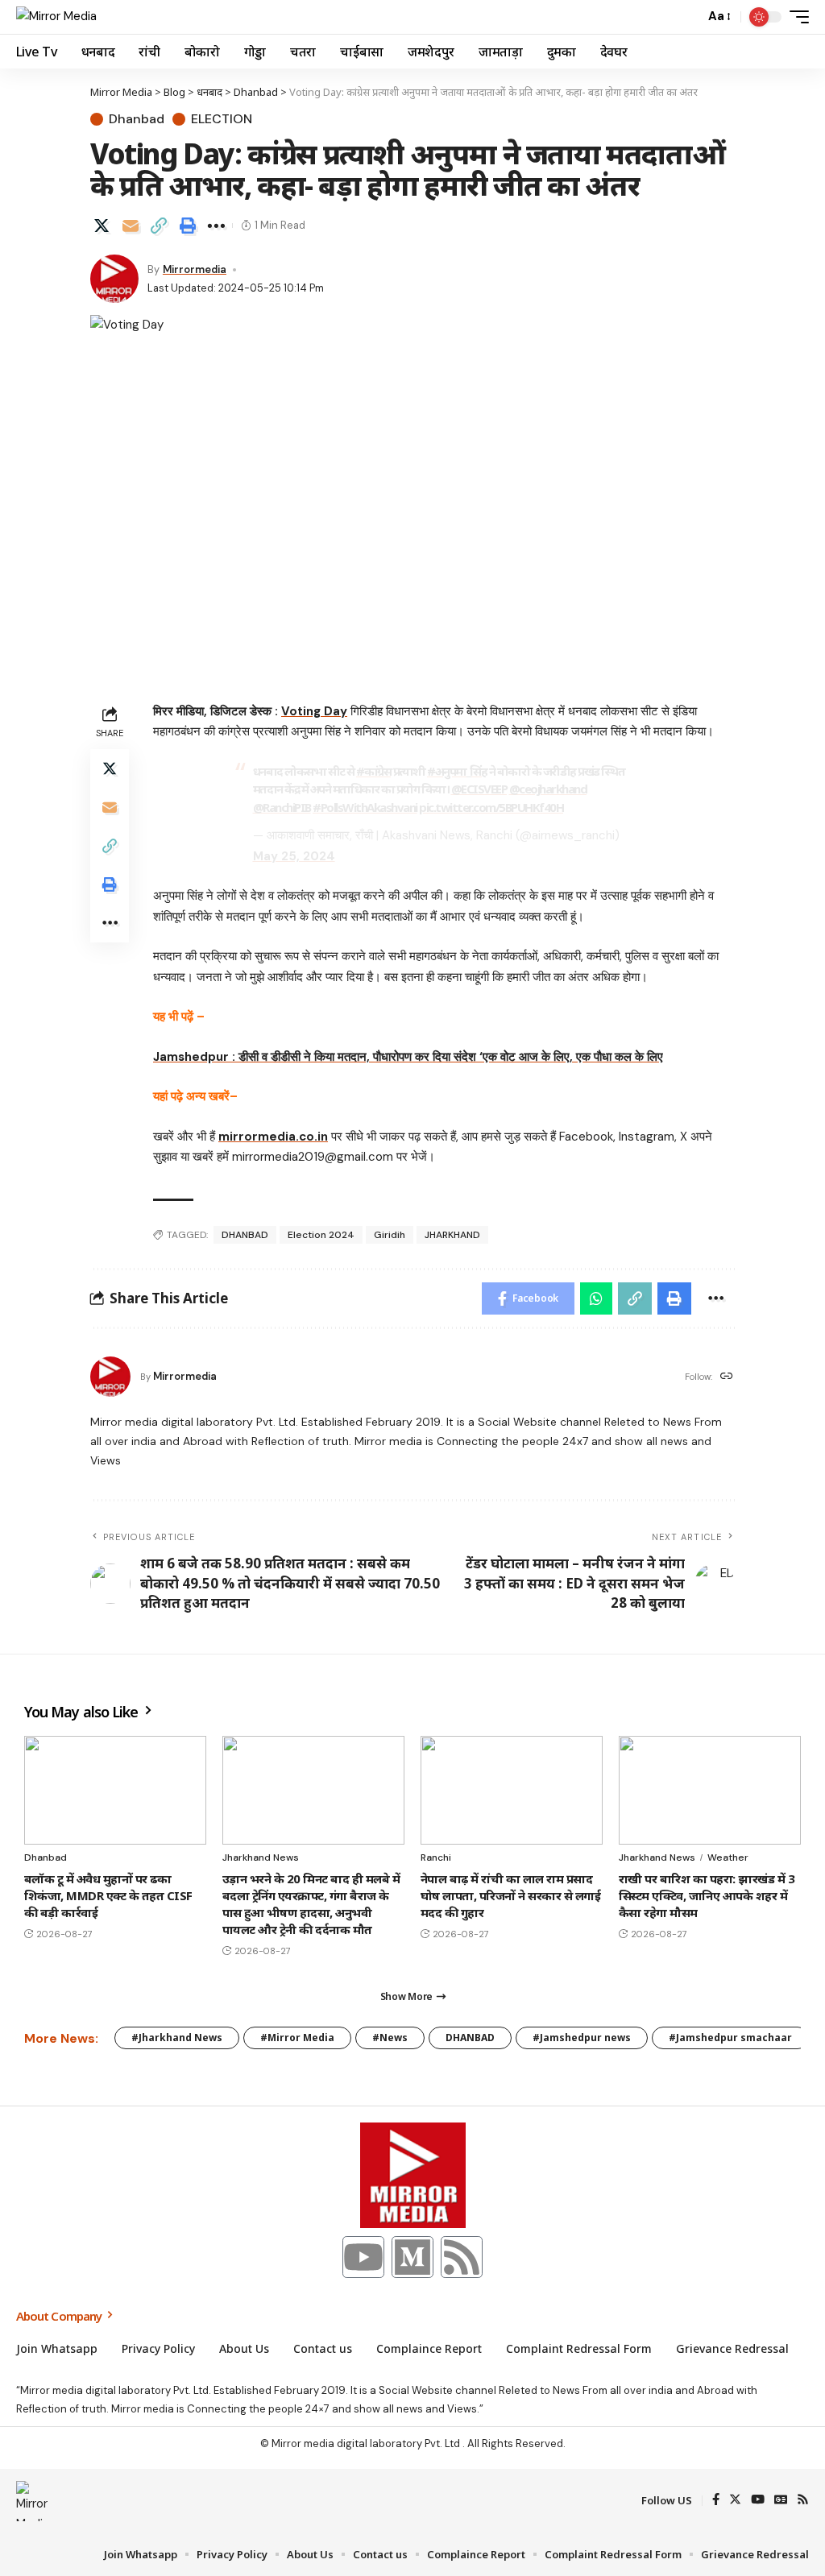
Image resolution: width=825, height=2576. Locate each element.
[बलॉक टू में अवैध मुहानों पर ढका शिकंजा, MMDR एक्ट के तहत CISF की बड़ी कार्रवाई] (115, 1791)
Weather (728, 1857)
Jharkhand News (261, 1857)
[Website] (727, 1377)
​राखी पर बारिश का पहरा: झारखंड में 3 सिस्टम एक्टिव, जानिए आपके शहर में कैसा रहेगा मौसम (707, 1895)
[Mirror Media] (56, 17)
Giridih (390, 1235)
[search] (688, 17)
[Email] (131, 226)
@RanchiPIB (282, 807)
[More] (216, 226)
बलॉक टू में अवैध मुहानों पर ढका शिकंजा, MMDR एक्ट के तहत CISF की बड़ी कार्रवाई (108, 1895)
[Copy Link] (159, 226)
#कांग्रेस (373, 771)
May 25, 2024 (294, 856)
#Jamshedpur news (582, 2038)
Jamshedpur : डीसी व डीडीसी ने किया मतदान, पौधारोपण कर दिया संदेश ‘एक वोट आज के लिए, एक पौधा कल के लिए (408, 1057)
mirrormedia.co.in (273, 1137)
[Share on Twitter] (102, 226)
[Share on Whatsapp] (596, 1298)
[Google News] (781, 2501)
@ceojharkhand (548, 789)
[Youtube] (363, 2257)
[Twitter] (735, 2501)
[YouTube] (758, 2501)
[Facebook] (716, 2501)
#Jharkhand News (177, 2038)
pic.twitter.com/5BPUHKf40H (491, 807)
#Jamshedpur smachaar (730, 2038)
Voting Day (314, 711)
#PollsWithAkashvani (365, 807)
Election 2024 (321, 1235)
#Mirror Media (297, 2038)
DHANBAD (245, 1235)
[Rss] (462, 2257)
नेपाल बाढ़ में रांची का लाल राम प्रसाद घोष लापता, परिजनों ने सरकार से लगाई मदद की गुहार (510, 1895)
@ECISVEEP (479, 789)
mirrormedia (195, 269)
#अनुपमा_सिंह (457, 771)
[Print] (188, 226)
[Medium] (412, 2257)
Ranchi (436, 1857)
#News (390, 2038)
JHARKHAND (452, 1235)
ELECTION (222, 119)
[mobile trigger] (795, 17)
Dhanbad (137, 119)
